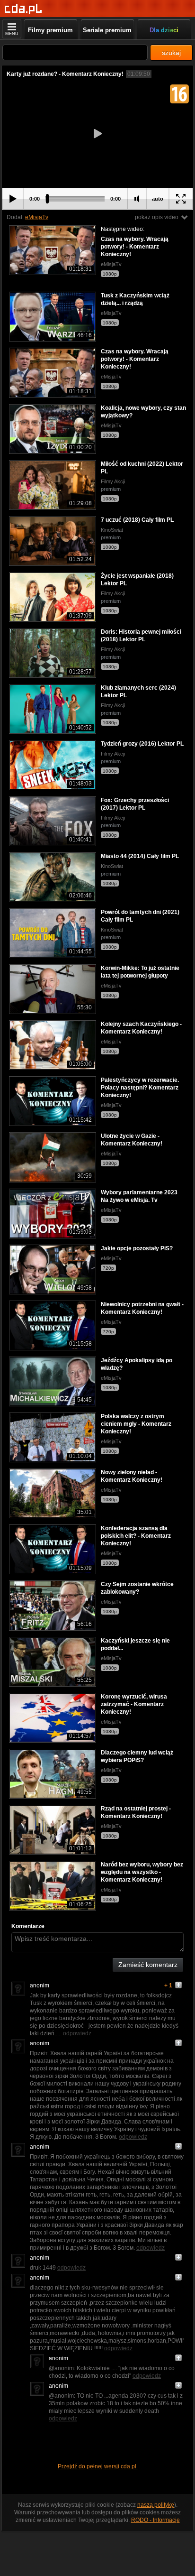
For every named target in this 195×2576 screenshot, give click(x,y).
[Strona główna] (23, 9)
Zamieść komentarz (148, 1965)
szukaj (171, 53)
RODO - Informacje (155, 2520)
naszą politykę (156, 2505)
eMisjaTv (37, 217)
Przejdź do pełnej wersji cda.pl (98, 2466)
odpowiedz (77, 2033)
